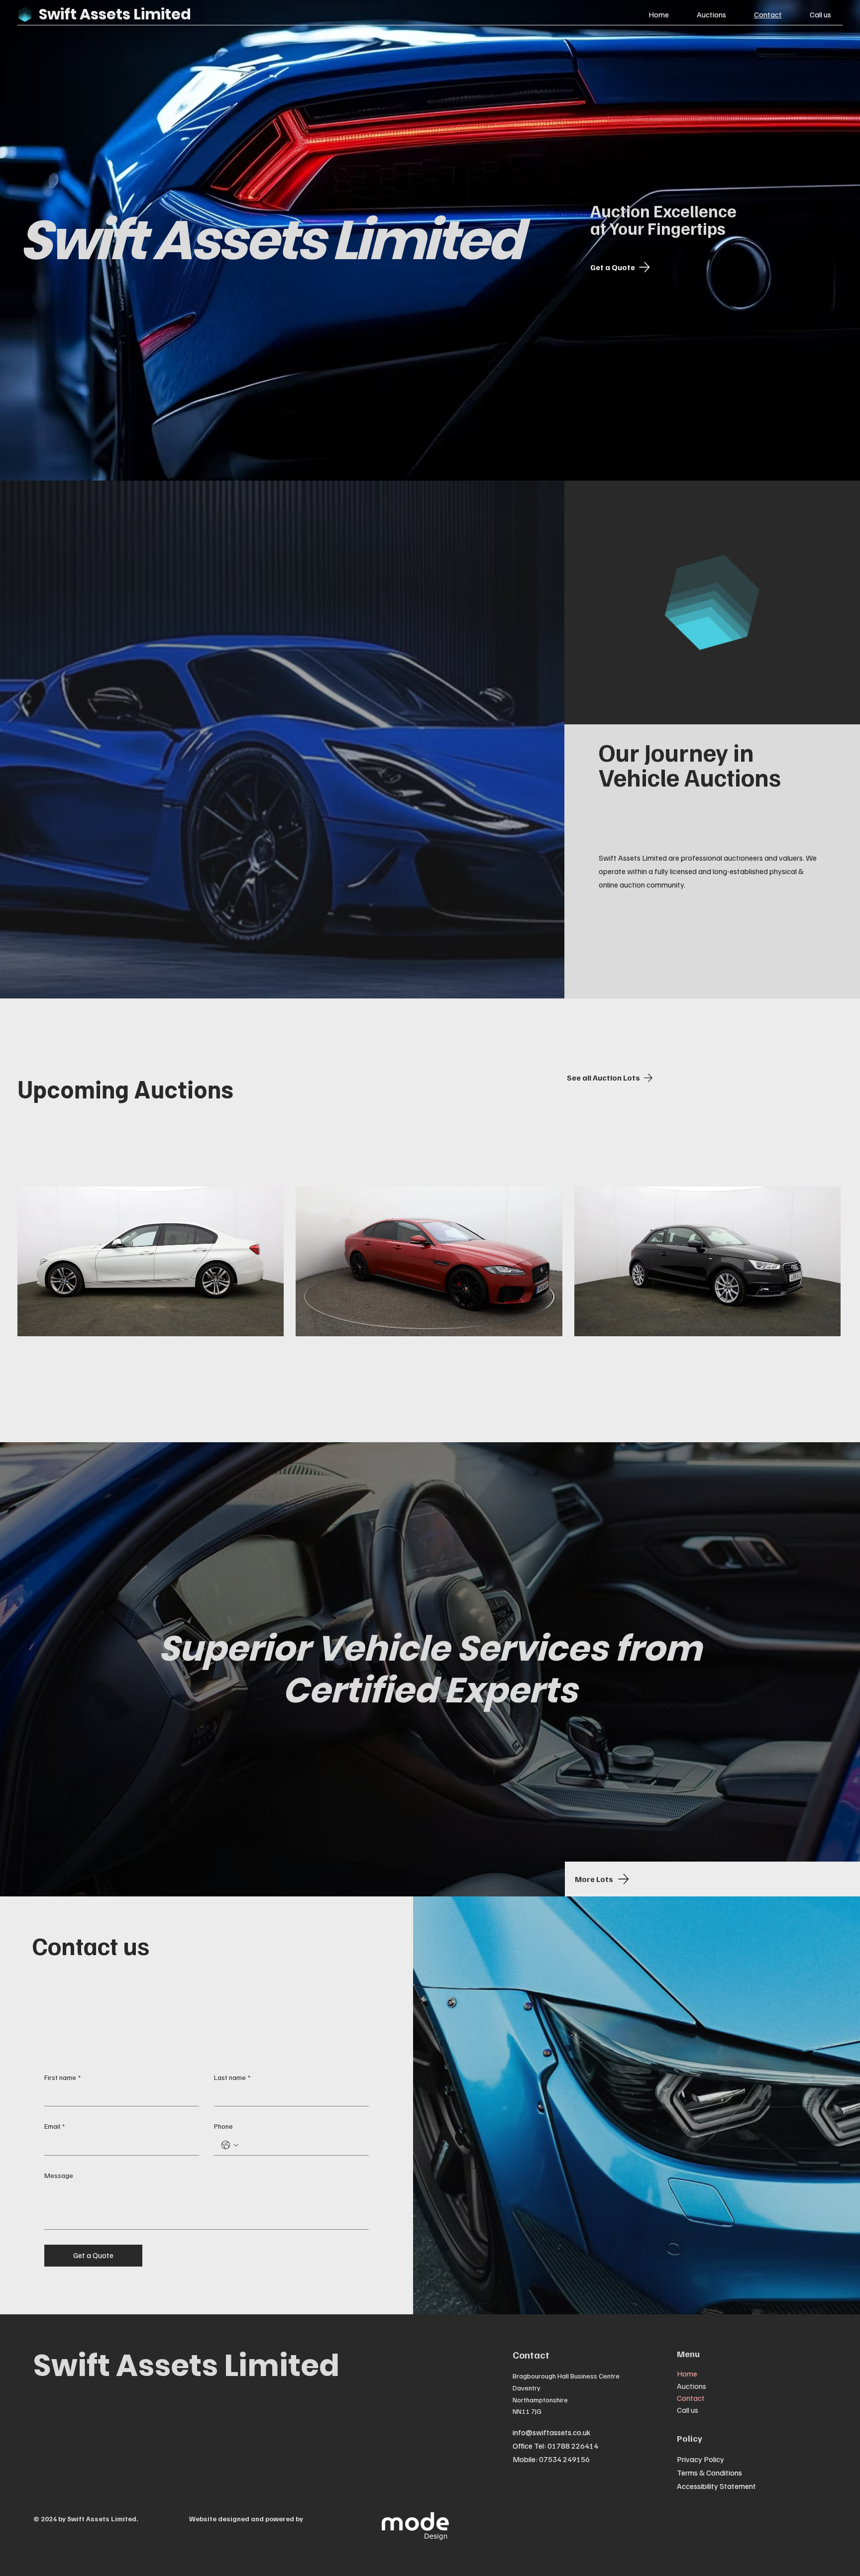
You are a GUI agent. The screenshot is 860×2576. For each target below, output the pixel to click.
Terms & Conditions (709, 2473)
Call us (688, 2410)
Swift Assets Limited (186, 2366)
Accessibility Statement (716, 2486)
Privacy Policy (700, 2459)
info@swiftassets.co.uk (552, 2432)
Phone (223, 2126)
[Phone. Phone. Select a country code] (230, 2145)
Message (59, 2175)
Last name (232, 2077)
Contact (691, 2398)
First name (62, 2077)
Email (54, 2126)
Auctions (692, 2386)
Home (687, 2374)
